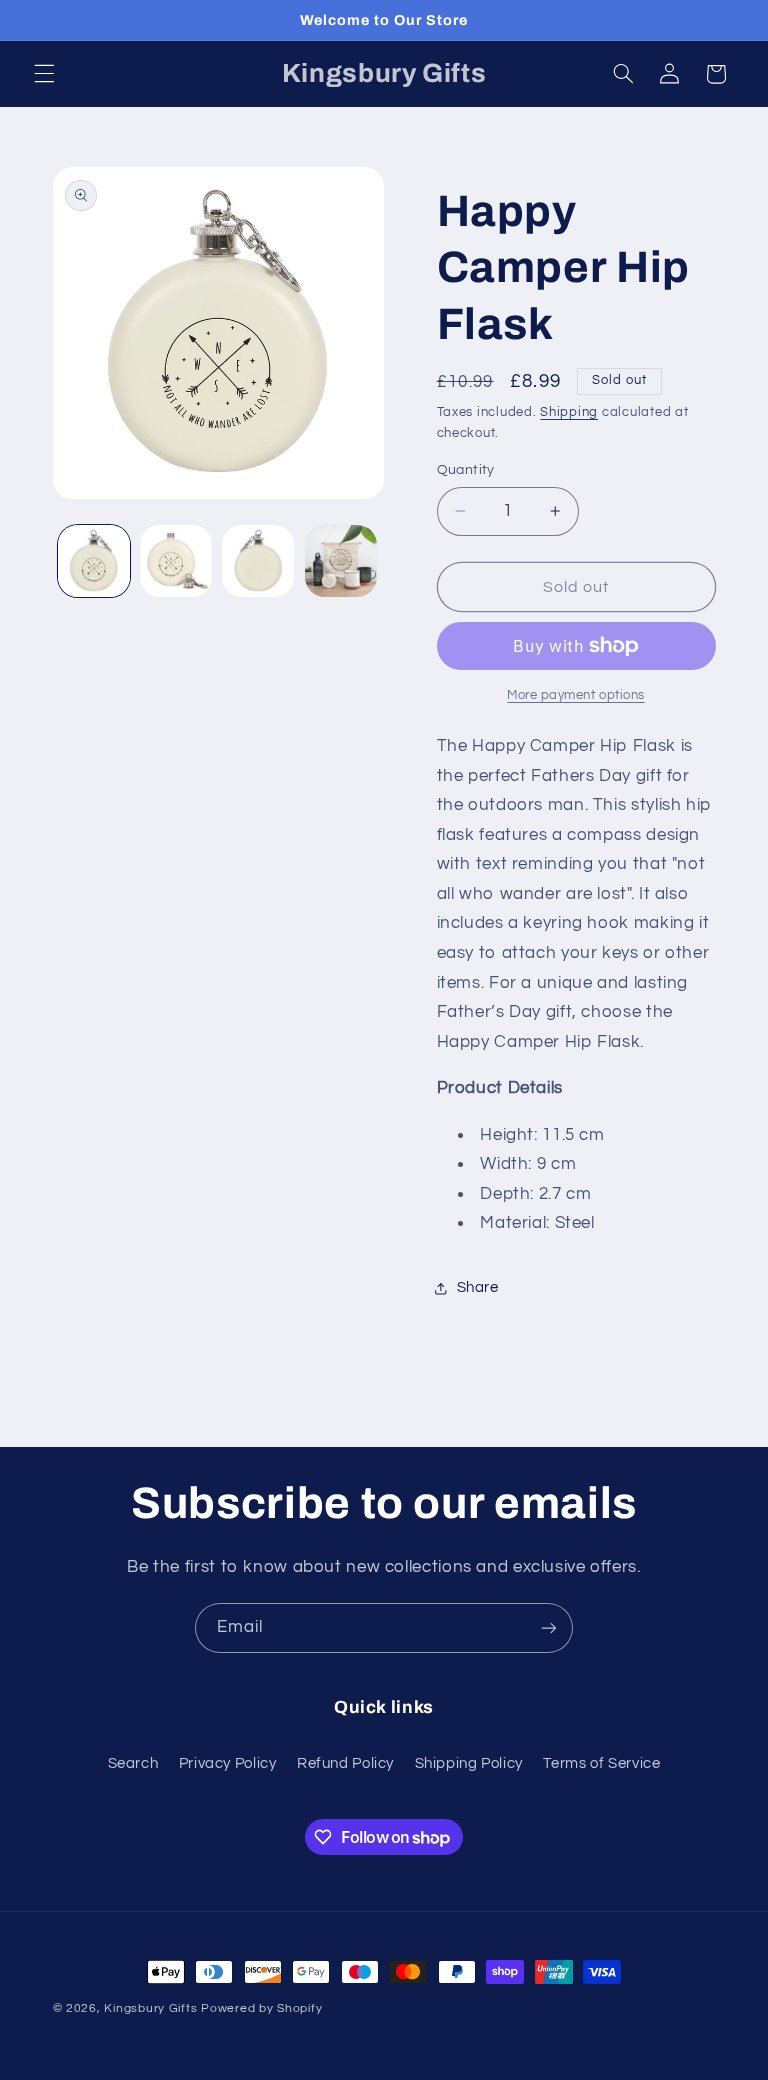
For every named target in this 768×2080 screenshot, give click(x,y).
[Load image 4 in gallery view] (341, 561)
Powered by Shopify (261, 2008)
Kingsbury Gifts (150, 2008)
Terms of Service (601, 1763)
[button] (44, 74)
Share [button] (478, 1287)
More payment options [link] (576, 695)
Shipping (569, 412)
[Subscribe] (549, 1627)
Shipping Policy (469, 1763)
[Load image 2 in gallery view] (176, 561)
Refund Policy (345, 1763)
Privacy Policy (228, 1763)
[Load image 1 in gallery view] (94, 561)
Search (133, 1763)
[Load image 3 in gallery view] (258, 561)
